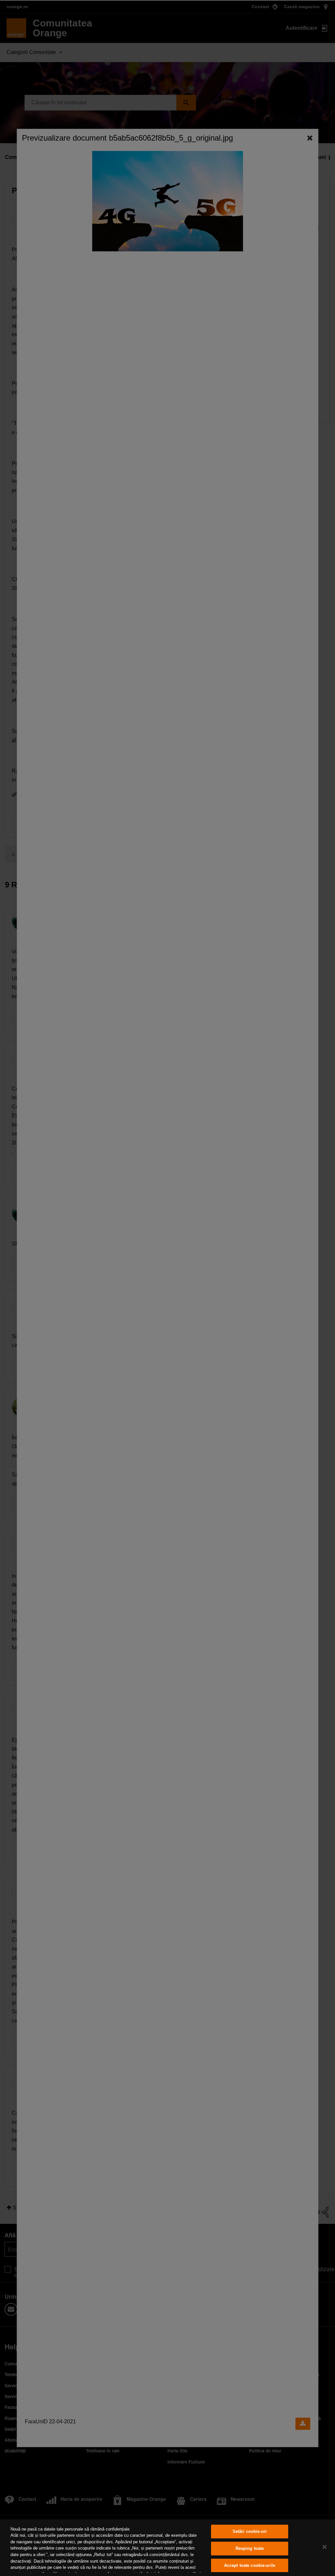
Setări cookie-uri (250, 2532)
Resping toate (250, 2548)
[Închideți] (325, 2547)
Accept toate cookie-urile (250, 2565)
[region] (167, 2548)
